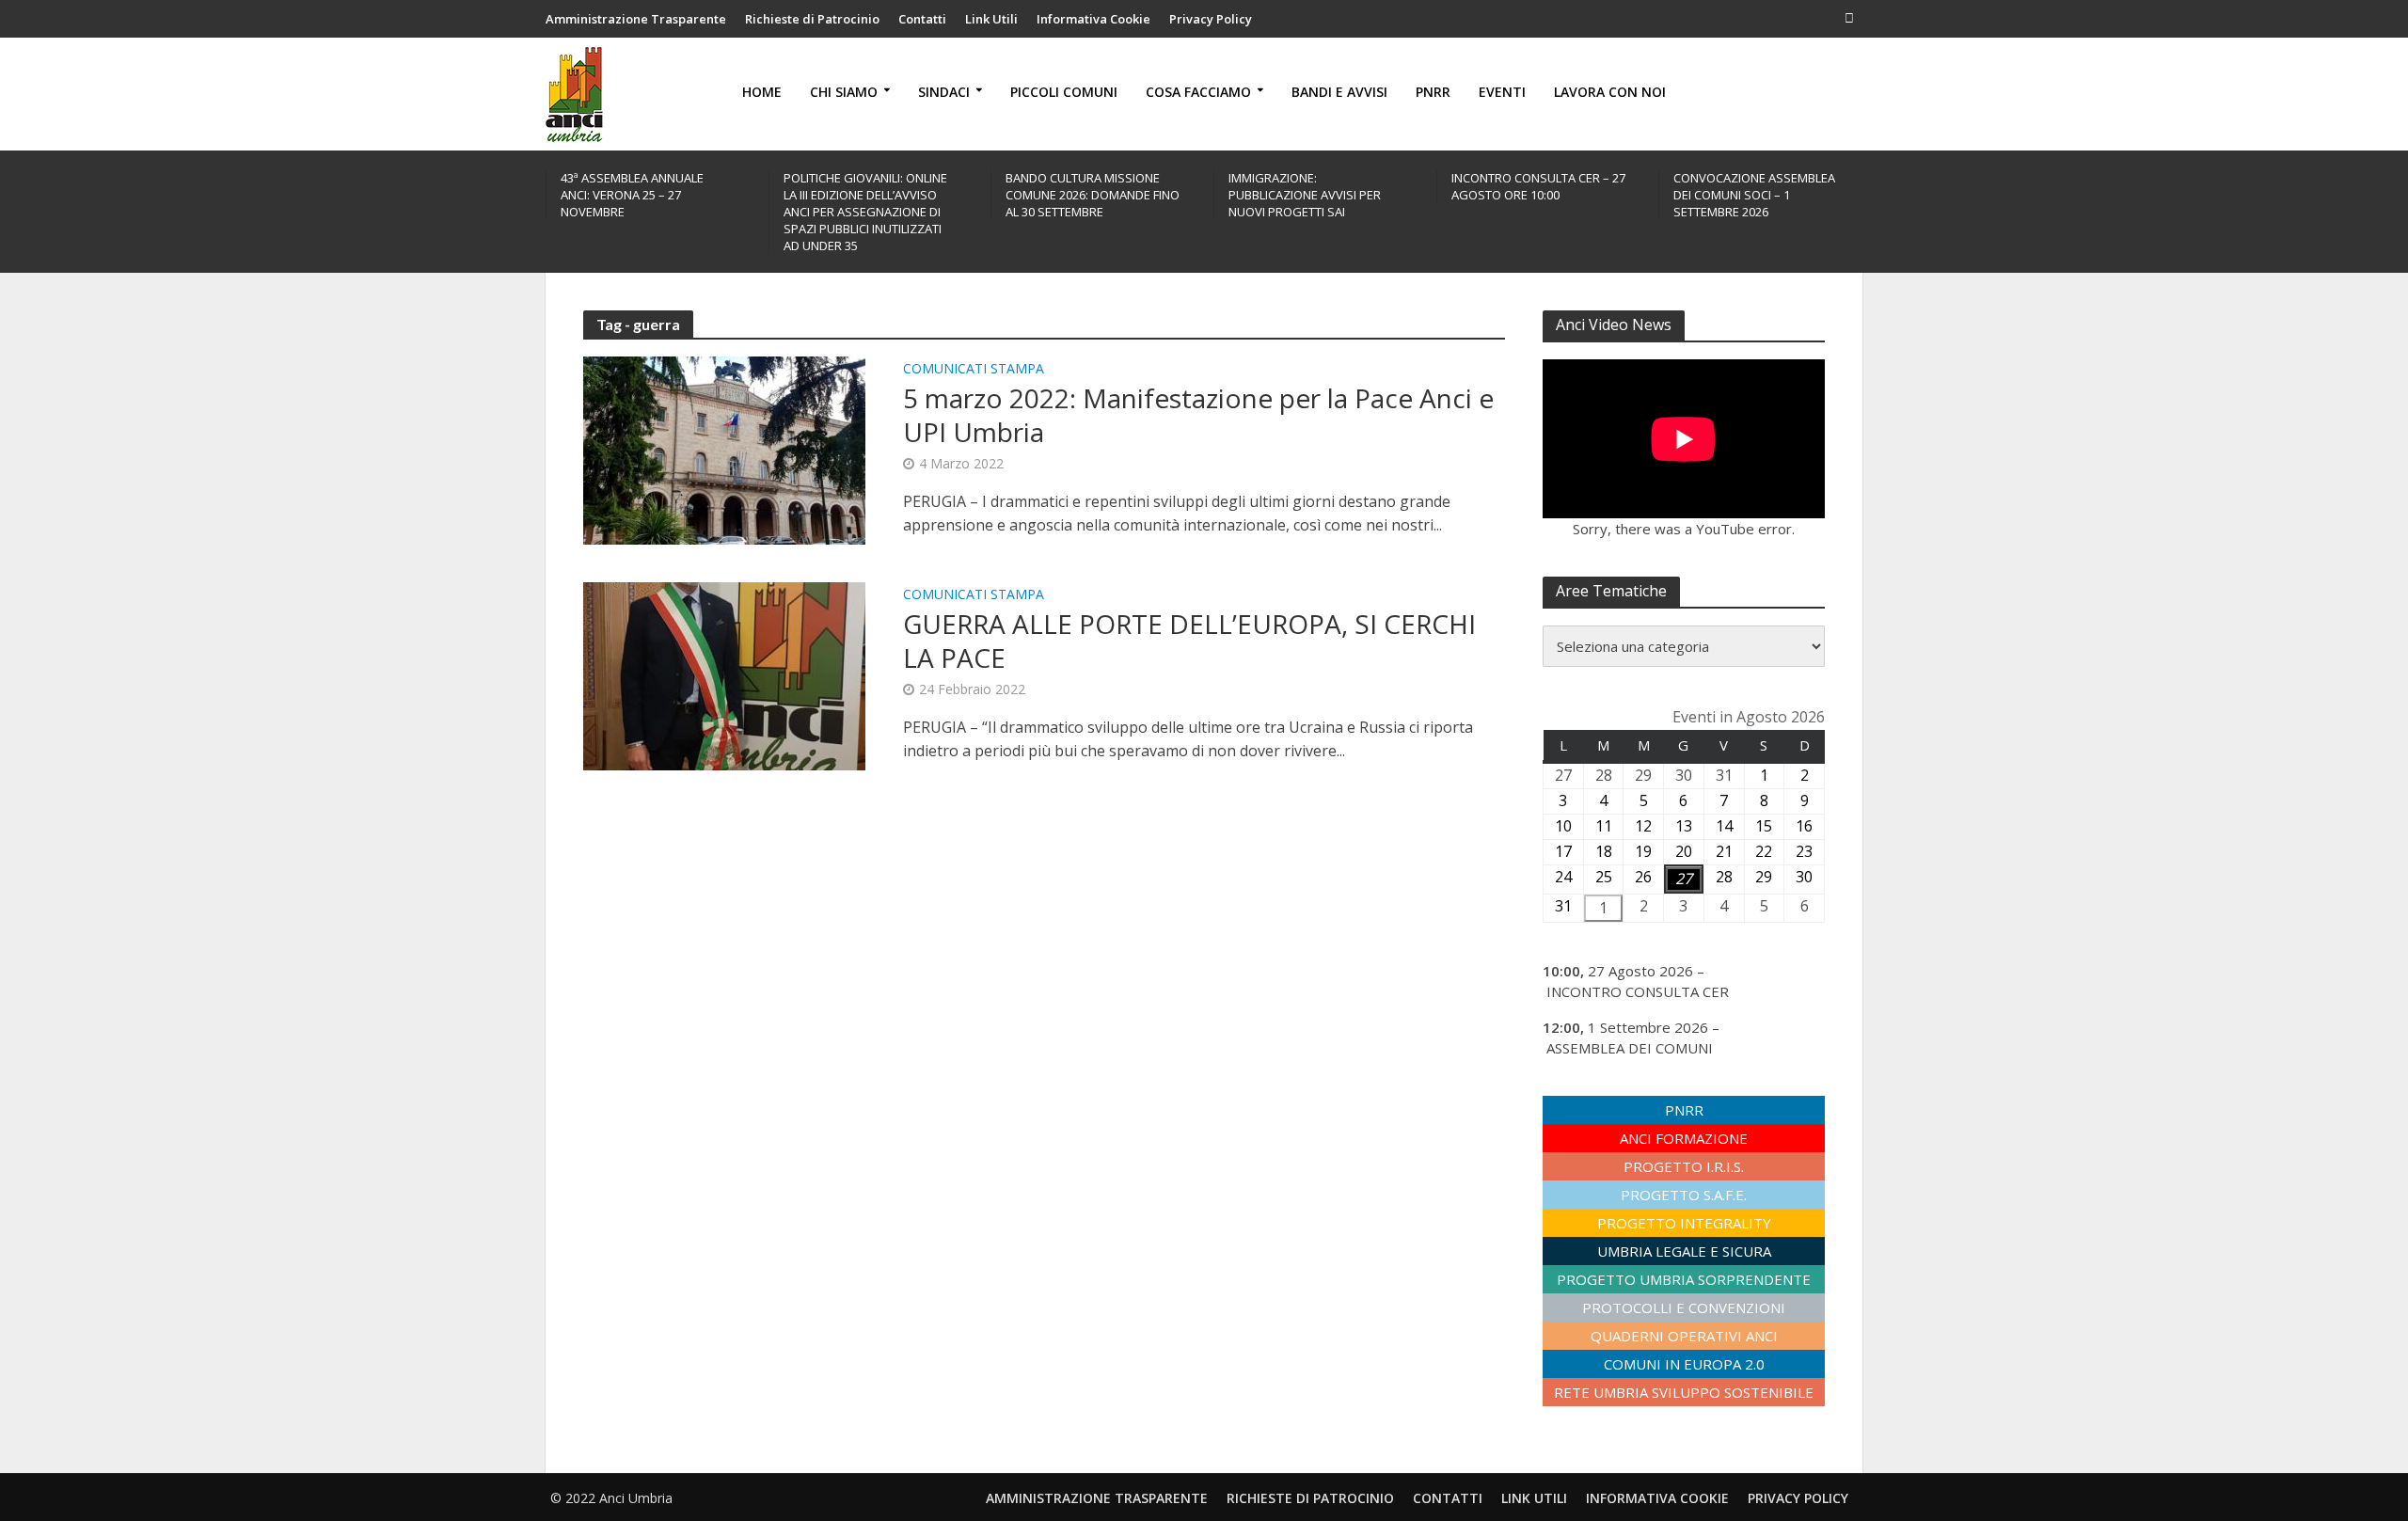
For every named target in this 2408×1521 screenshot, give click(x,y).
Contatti (922, 19)
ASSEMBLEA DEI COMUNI (1630, 1048)
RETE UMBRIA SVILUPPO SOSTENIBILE (1684, 1392)
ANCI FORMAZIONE (1684, 1138)
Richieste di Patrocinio (812, 19)
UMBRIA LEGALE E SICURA (1684, 1251)
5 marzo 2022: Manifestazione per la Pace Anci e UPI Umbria (1198, 415)
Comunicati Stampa (974, 370)
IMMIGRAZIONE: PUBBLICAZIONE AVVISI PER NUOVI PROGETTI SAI (1305, 195)
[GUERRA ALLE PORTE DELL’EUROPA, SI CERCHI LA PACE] (724, 674)
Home (762, 92)
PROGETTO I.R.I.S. (1684, 1166)
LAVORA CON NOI (1610, 92)
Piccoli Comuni (1064, 92)
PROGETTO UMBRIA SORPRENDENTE (1684, 1279)
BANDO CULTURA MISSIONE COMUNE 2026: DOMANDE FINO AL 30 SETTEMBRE (1093, 195)
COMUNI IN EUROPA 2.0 (1684, 1364)
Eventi (1502, 92)
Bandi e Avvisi (1339, 92)
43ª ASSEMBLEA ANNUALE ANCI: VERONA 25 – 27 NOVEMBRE (632, 195)
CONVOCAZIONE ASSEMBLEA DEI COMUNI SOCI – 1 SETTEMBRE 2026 (1754, 195)
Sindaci (944, 92)
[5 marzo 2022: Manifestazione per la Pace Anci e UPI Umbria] (724, 449)
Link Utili (991, 19)
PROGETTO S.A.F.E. (1684, 1195)
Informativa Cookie (1093, 19)
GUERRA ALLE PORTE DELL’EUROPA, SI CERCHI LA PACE (1189, 641)
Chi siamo (844, 92)
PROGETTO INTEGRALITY (1684, 1223)
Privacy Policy (1211, 19)
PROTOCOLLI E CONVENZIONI (1684, 1307)
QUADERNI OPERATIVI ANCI (1684, 1336)
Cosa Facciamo (1198, 92)
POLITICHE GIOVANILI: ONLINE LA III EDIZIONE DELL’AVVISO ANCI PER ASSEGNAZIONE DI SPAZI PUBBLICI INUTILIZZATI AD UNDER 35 (865, 212)
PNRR (1433, 92)
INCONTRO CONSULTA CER (1638, 991)
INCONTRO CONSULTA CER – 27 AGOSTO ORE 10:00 (1538, 186)
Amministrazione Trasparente (636, 19)
